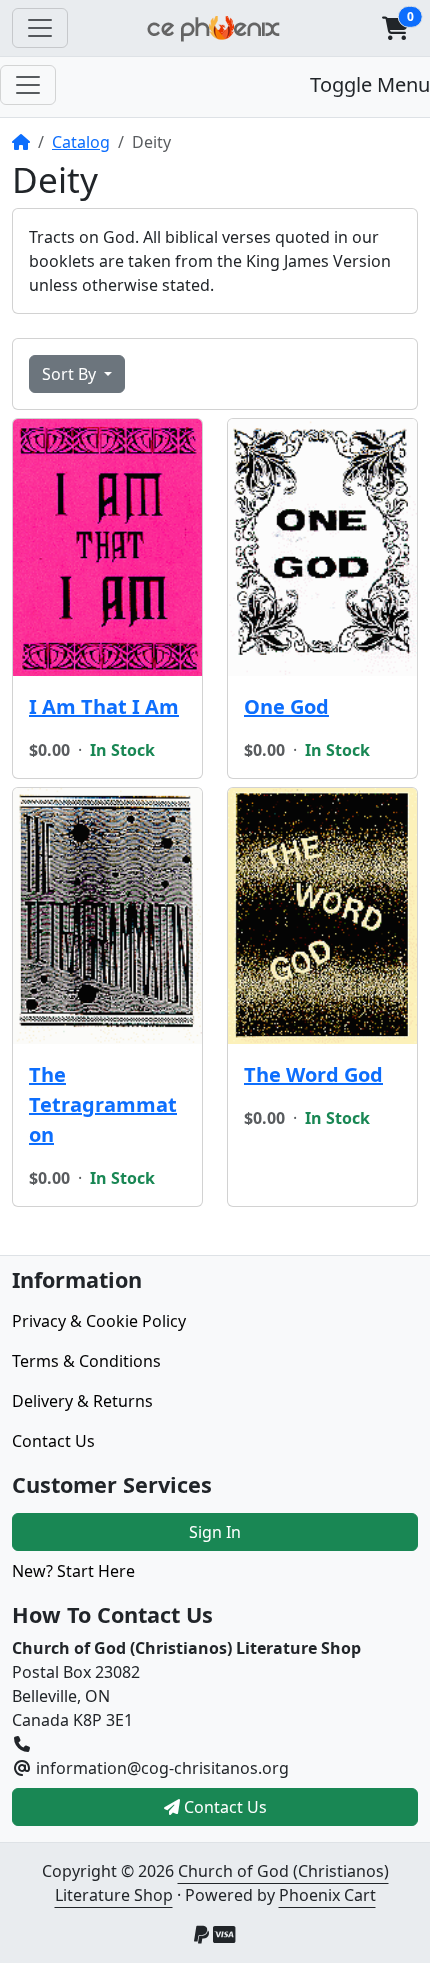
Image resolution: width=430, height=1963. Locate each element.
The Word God (313, 1074)
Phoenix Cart (327, 1895)
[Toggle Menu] (28, 85)
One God (286, 706)
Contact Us (53, 1441)
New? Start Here (73, 1571)
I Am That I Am (104, 706)
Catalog (81, 142)
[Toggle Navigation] (40, 28)
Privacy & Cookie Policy (99, 1321)
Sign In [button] (215, 1532)
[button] (395, 28)
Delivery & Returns (82, 1401)
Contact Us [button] (223, 1807)
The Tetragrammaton (103, 1104)
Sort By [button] (71, 374)
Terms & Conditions (86, 1361)
